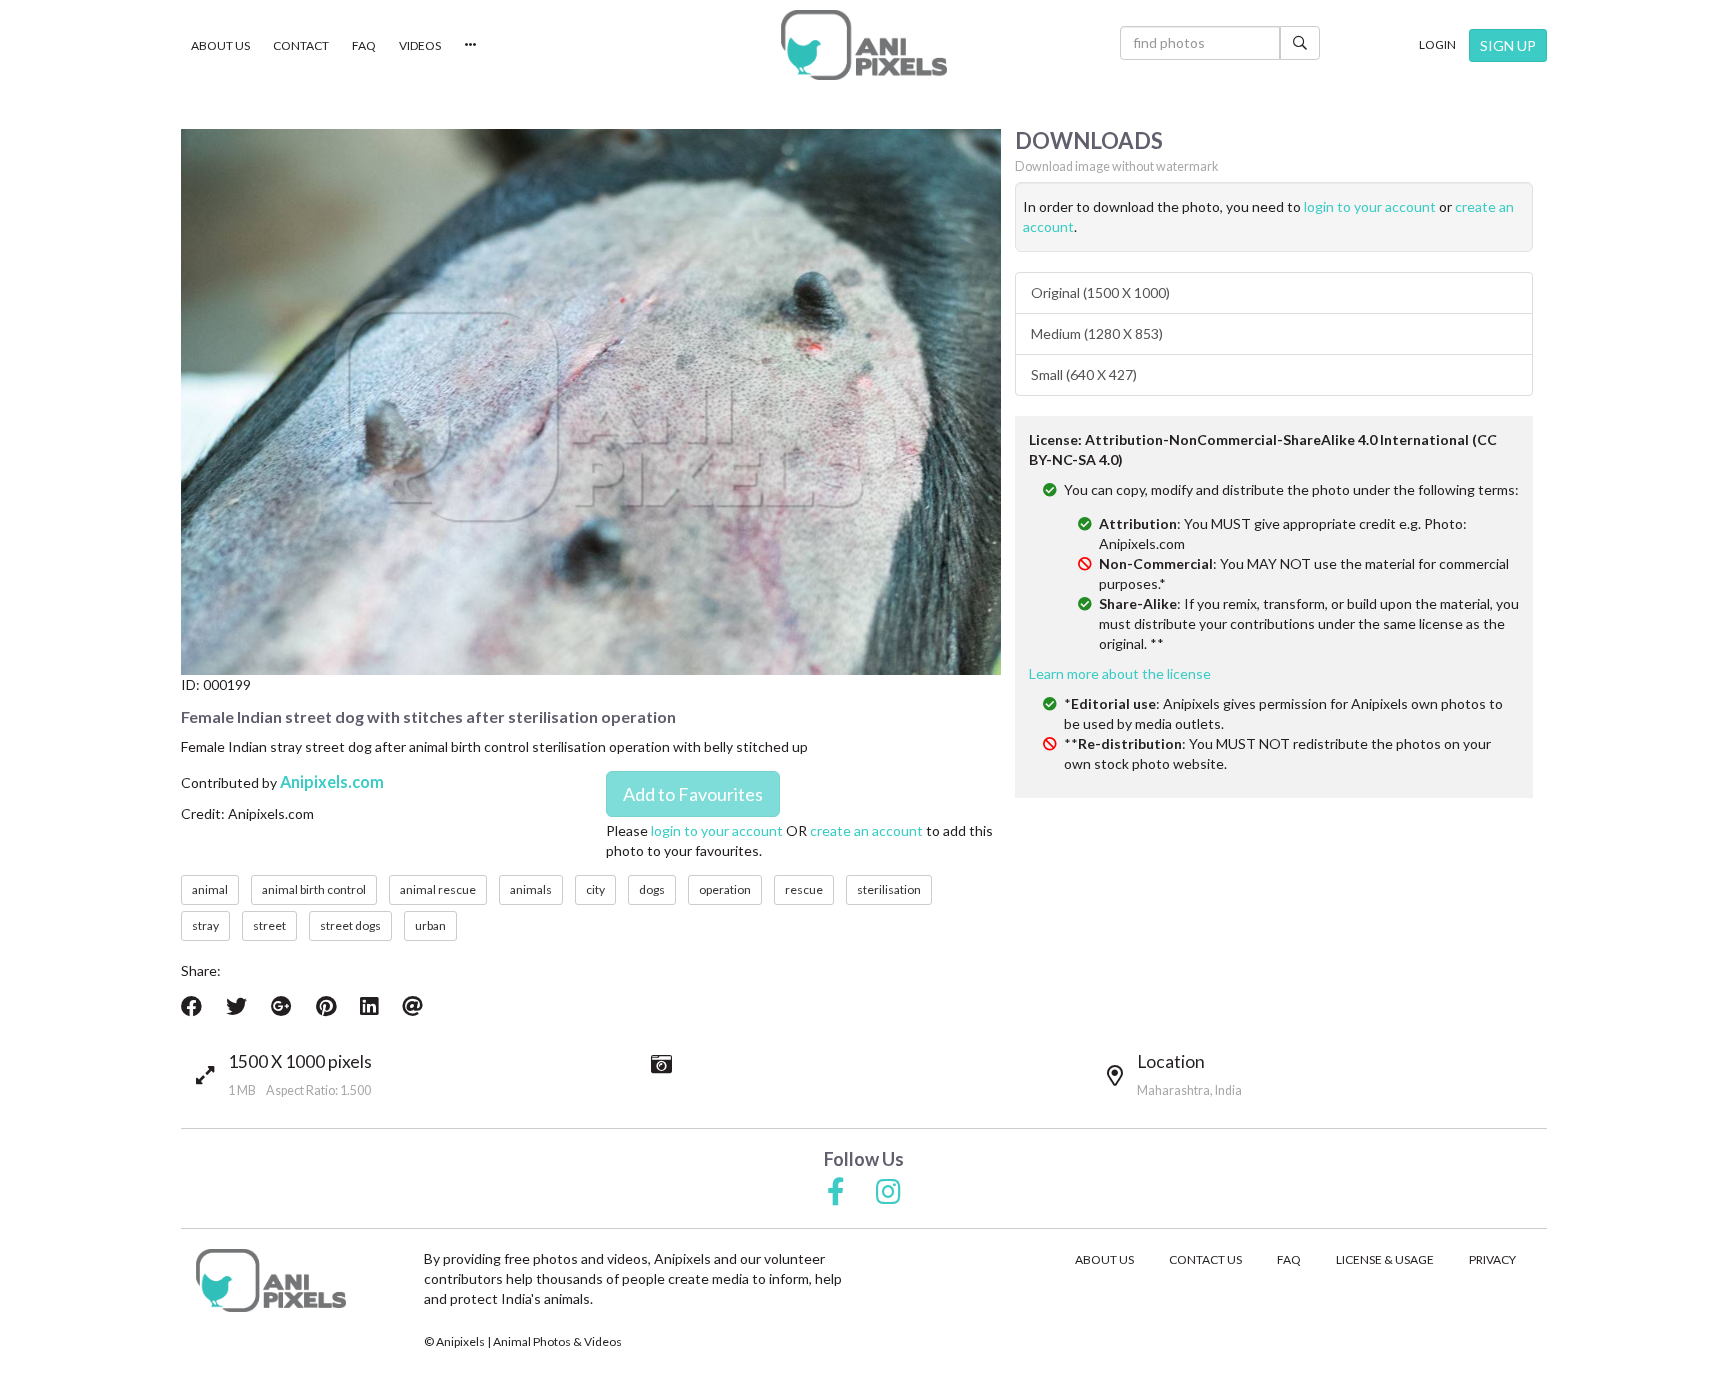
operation (725, 889)
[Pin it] (326, 1006)
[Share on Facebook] (191, 1006)
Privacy (1492, 1259)
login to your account (717, 830)
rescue (804, 889)
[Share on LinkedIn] (369, 1006)
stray (205, 925)
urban (430, 925)
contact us (1205, 1259)
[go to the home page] (864, 45)
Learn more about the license (1120, 673)
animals (531, 889)
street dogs (350, 925)
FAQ (364, 45)
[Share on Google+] (281, 1006)
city (595, 889)
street (269, 925)
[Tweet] (236, 1006)
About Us (220, 45)
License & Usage (1385, 1259)
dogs (652, 889)
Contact (301, 45)
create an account (866, 830)
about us (1104, 1259)
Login (1437, 44)
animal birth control (314, 889)
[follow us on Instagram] (888, 1193)
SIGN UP (1508, 45)
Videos (420, 45)
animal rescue (438, 889)
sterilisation (889, 889)
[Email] (412, 1006)
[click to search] (1300, 43)
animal (210, 889)
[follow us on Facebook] (836, 1193)
